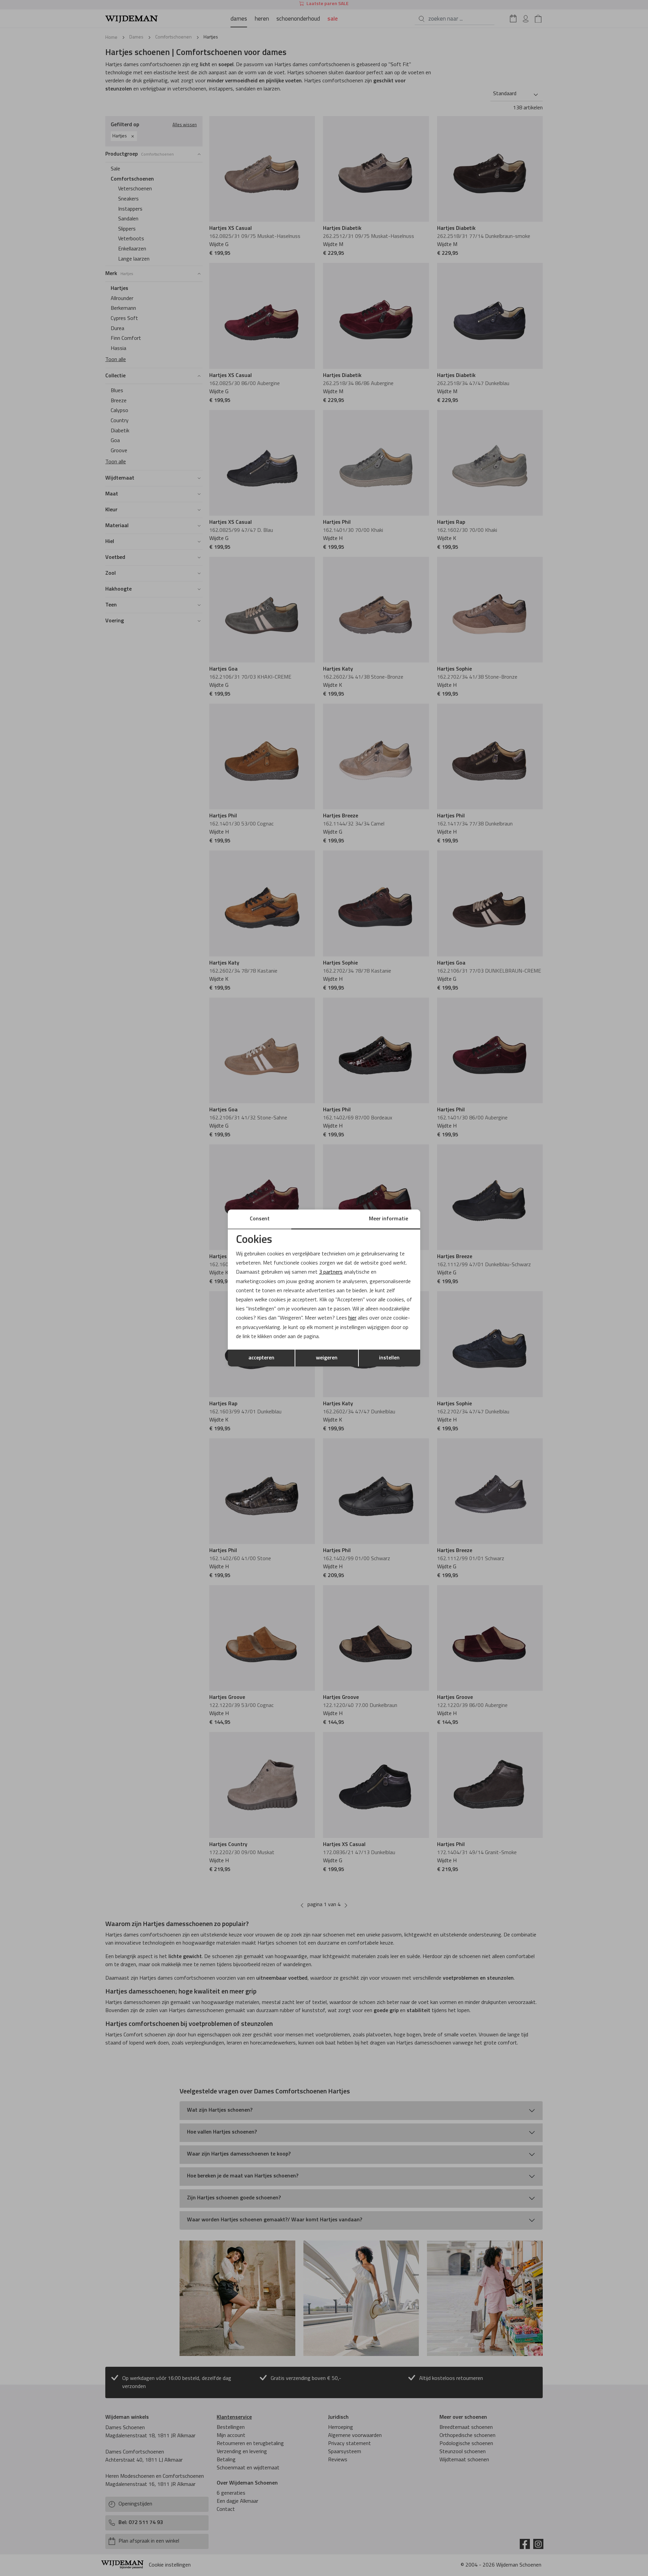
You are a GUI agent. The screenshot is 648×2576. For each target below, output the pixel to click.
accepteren (261, 1358)
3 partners (331, 1272)
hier (352, 1318)
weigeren (327, 1358)
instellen (389, 1358)
